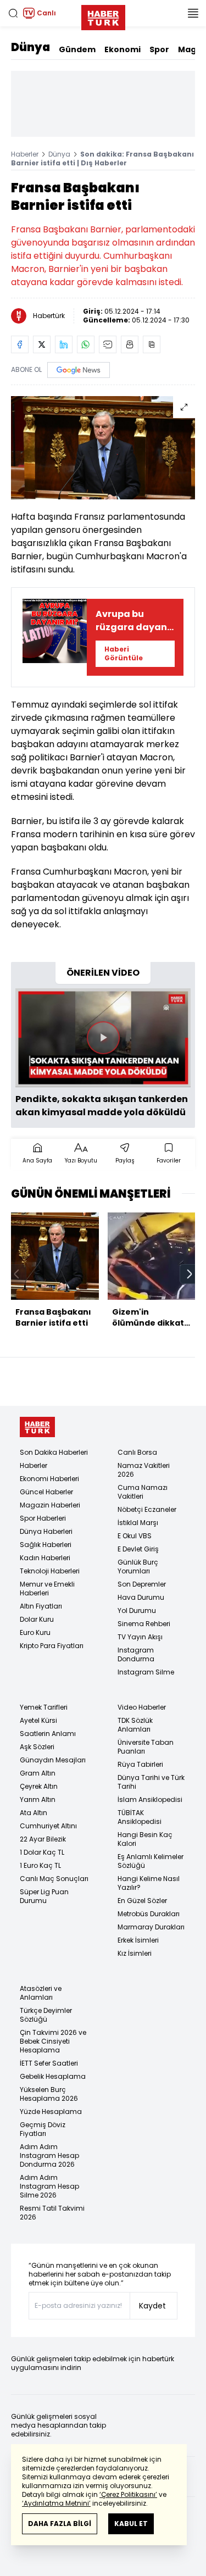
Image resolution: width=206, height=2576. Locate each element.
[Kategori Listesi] (193, 13)
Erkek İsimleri (138, 1940)
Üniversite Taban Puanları (146, 1747)
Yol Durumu (137, 1610)
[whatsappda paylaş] (86, 344)
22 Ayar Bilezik (43, 1839)
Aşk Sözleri (37, 1747)
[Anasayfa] (37, 1427)
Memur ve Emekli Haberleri (47, 1589)
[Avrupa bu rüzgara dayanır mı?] (55, 637)
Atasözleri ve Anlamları (41, 1993)
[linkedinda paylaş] (64, 344)
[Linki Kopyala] (152, 344)
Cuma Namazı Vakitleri (143, 1492)
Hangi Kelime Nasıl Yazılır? (149, 1883)
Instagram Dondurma (136, 1654)
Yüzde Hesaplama (51, 2112)
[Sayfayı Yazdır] (130, 344)
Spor (159, 49)
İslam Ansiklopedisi (150, 1799)
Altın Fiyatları (41, 1606)
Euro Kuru (35, 1632)
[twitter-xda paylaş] (42, 344)
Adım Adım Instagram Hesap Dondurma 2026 (49, 2155)
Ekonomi (123, 49)
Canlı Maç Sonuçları (54, 1879)
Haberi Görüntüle (124, 653)
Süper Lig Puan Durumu (44, 1896)
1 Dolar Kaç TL (42, 1852)
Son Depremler (142, 1584)
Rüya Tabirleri (140, 1764)
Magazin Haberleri (50, 1505)
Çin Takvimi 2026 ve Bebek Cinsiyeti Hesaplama (53, 2041)
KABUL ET (131, 2524)
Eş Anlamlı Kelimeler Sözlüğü (151, 1861)
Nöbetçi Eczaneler (147, 1509)
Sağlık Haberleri (46, 1545)
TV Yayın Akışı (140, 1637)
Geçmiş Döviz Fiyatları (43, 2129)
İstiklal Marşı (138, 1523)
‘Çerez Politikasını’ (128, 2494)
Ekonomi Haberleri (49, 1479)
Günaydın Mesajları (53, 1760)
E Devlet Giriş (138, 1549)
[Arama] (13, 13)
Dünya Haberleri (46, 1531)
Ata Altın (34, 1813)
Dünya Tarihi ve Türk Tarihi (151, 1782)
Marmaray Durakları (151, 1927)
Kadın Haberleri (45, 1558)
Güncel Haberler (46, 1492)
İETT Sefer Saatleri (49, 2063)
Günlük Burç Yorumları (138, 1567)
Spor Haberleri (43, 1518)
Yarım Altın (38, 1799)
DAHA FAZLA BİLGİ (60, 2524)
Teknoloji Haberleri (50, 1571)
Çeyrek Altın (39, 1786)
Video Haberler (142, 1707)
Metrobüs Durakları (149, 1914)
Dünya (30, 47)
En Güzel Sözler (142, 1901)
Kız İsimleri (135, 1953)
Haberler (25, 154)
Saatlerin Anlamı (48, 1734)
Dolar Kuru (37, 1619)
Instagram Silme (146, 1672)
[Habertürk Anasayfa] (103, 15)
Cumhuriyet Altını (48, 1826)
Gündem (77, 49)
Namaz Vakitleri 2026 (144, 1470)
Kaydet (152, 2306)
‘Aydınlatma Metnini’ (56, 2503)
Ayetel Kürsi (38, 1720)
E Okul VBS (135, 1536)
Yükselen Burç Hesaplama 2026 (49, 2094)
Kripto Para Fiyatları (52, 1646)
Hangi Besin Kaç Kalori (145, 1839)
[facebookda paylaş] (20, 344)
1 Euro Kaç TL (40, 1865)
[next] (190, 1274)
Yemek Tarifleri (44, 1707)
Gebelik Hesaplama (53, 2076)
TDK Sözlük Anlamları (135, 1725)
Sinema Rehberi (144, 1624)
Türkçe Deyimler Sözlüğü (46, 2015)
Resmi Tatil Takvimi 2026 (52, 2213)
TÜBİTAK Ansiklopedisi (140, 1817)
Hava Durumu (141, 1597)
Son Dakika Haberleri (54, 1452)
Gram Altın (38, 1773)
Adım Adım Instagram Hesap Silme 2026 (49, 2186)
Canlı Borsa (137, 1452)
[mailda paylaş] (108, 344)
